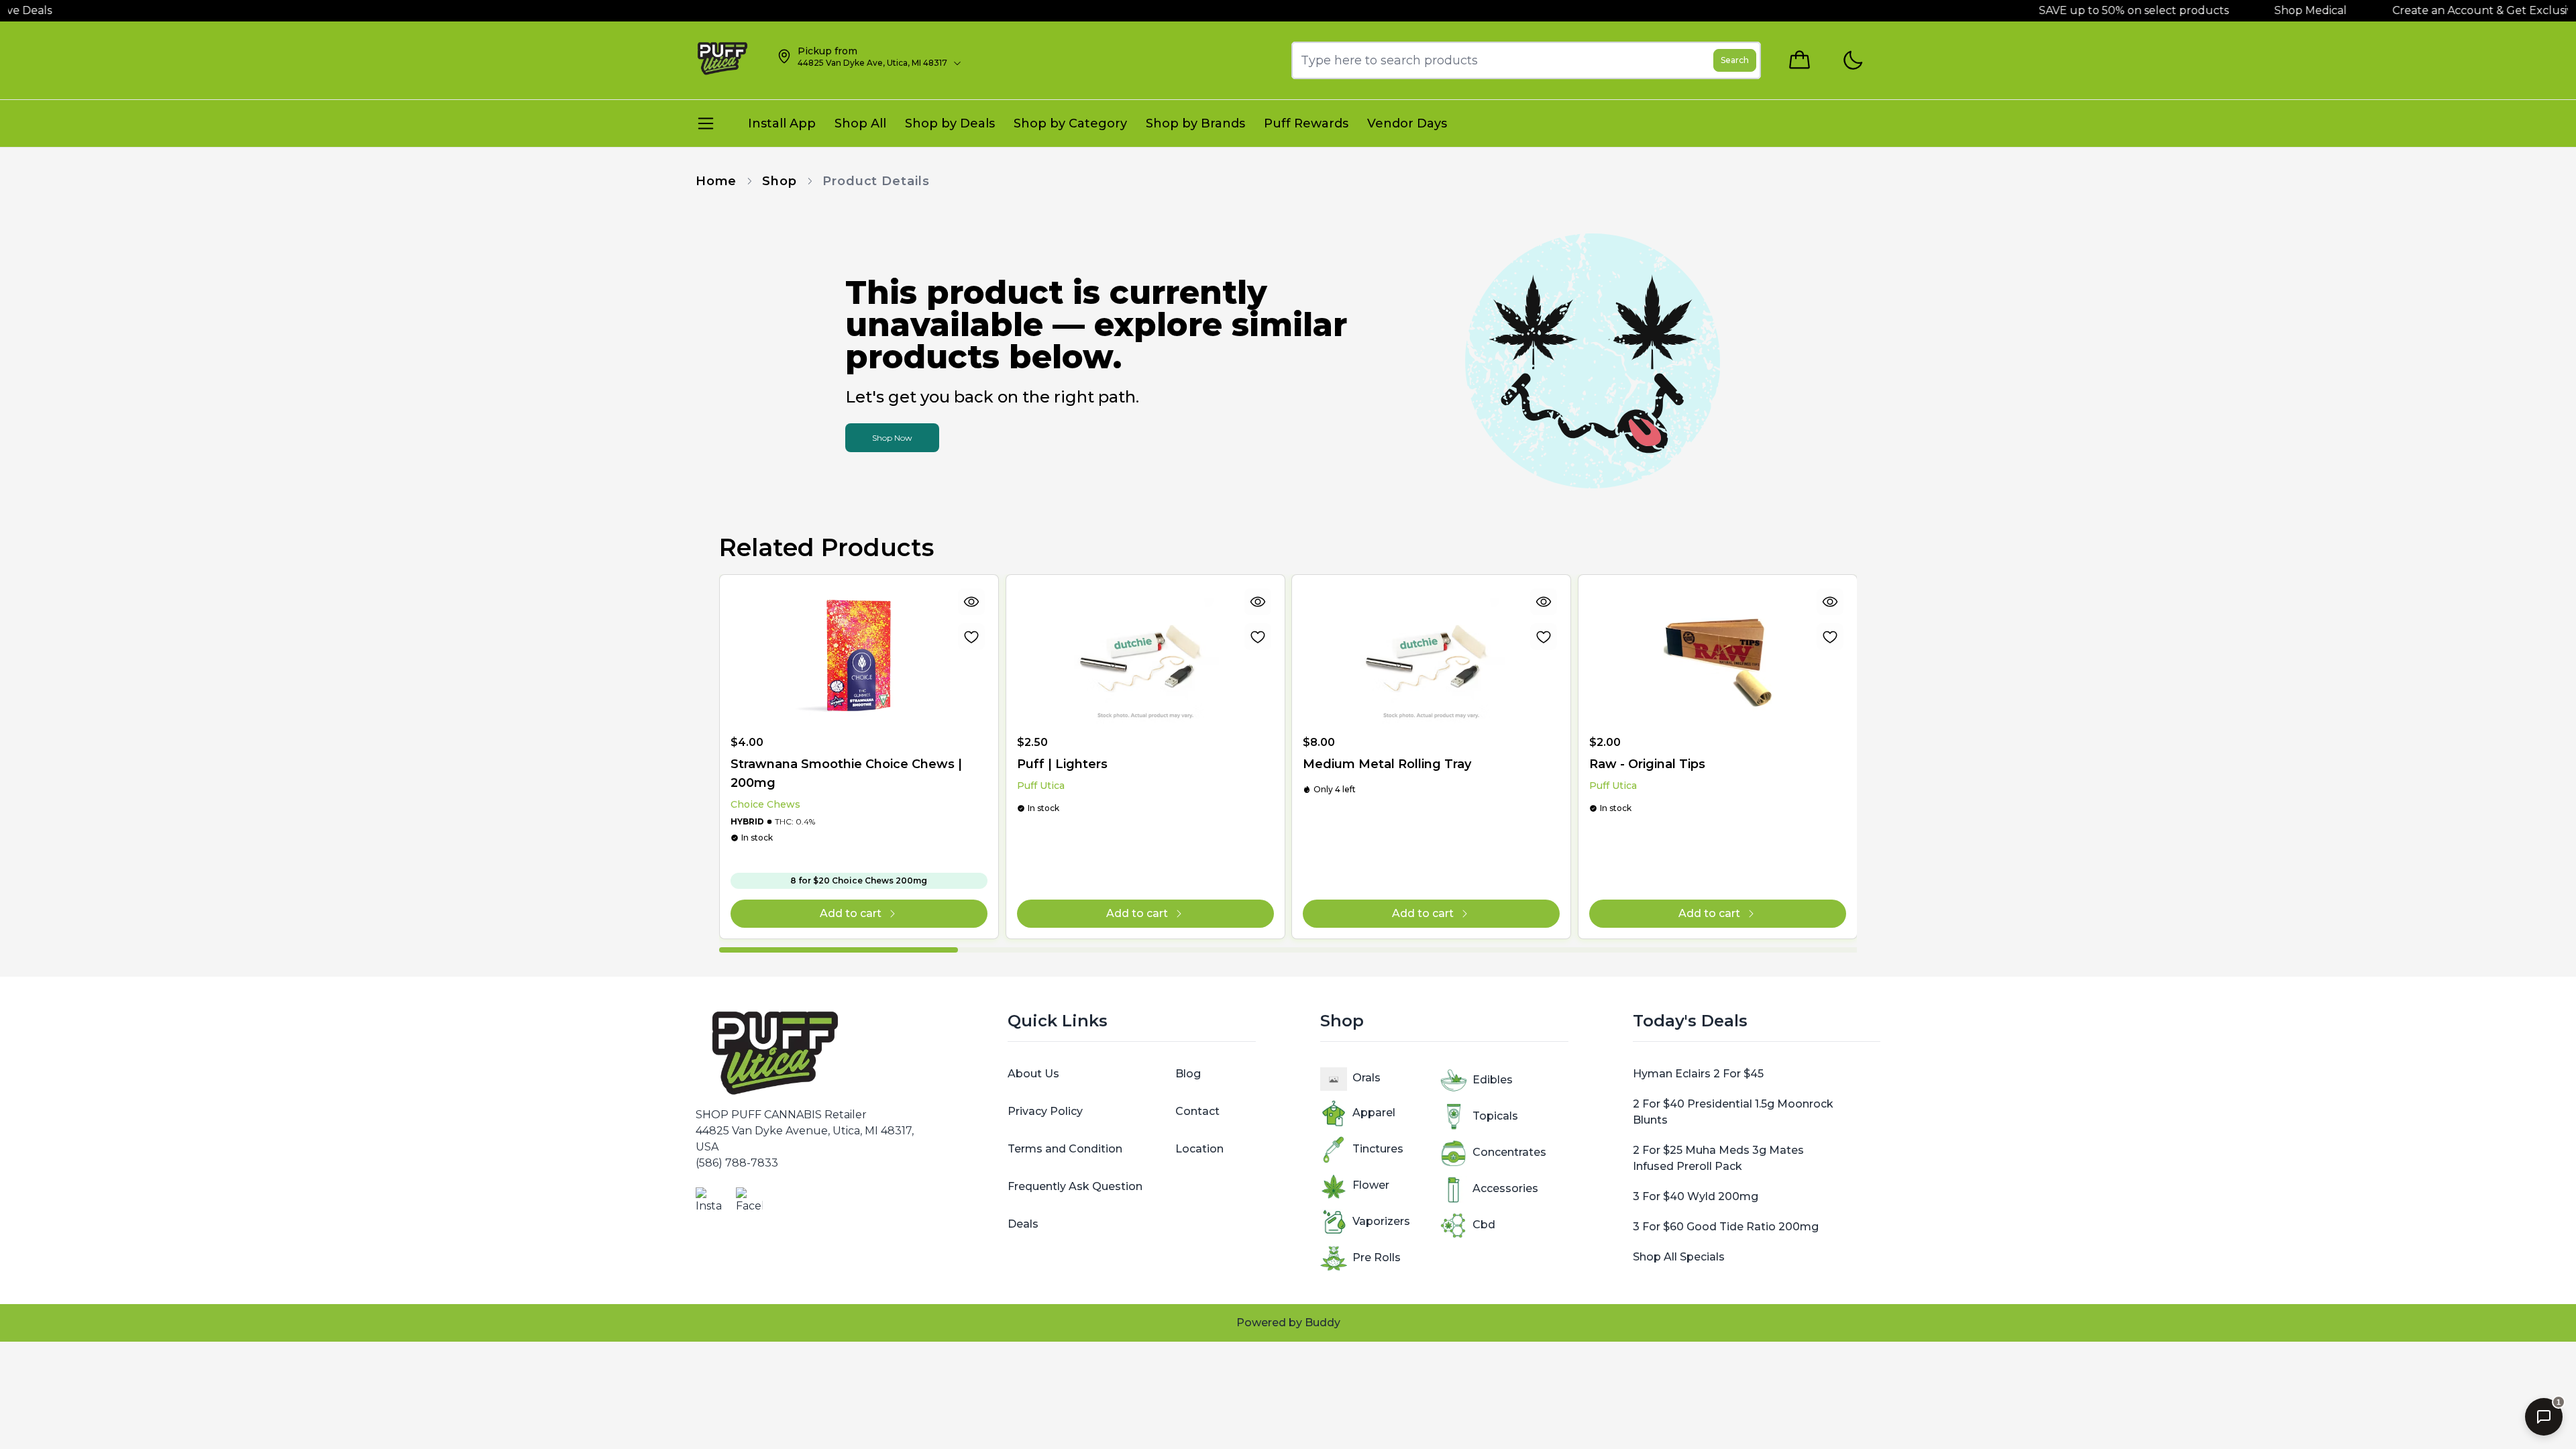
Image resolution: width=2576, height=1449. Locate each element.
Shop (780, 181)
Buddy (1323, 1323)
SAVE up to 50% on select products (2058, 10)
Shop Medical (2237, 10)
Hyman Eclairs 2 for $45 (1698, 1074)
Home (716, 181)
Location (1199, 1149)
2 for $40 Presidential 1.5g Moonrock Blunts (1733, 1112)
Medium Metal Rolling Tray (1387, 764)
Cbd (1484, 1225)
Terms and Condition (1065, 1149)
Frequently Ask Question (1075, 1186)
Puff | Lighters (1062, 764)
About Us (1033, 1074)
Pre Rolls (1377, 1257)
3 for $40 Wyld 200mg (1696, 1196)
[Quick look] (971, 602)
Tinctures (1378, 1149)
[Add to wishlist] (971, 637)
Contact (1197, 1111)
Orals (1366, 1078)
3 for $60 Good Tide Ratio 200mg (1726, 1227)
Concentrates (1509, 1152)
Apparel (1374, 1113)
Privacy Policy (1045, 1111)
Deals (1023, 1224)
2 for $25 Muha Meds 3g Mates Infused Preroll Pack (1718, 1158)
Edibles (1493, 1080)
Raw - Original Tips (1647, 764)
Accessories (1505, 1188)
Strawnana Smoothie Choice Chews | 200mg (846, 773)
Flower (1371, 1185)
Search (1735, 60)
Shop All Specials (1679, 1257)
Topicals (1495, 1116)
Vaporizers (1381, 1221)
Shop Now (892, 438)
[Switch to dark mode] (1853, 61)
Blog (1188, 1074)
